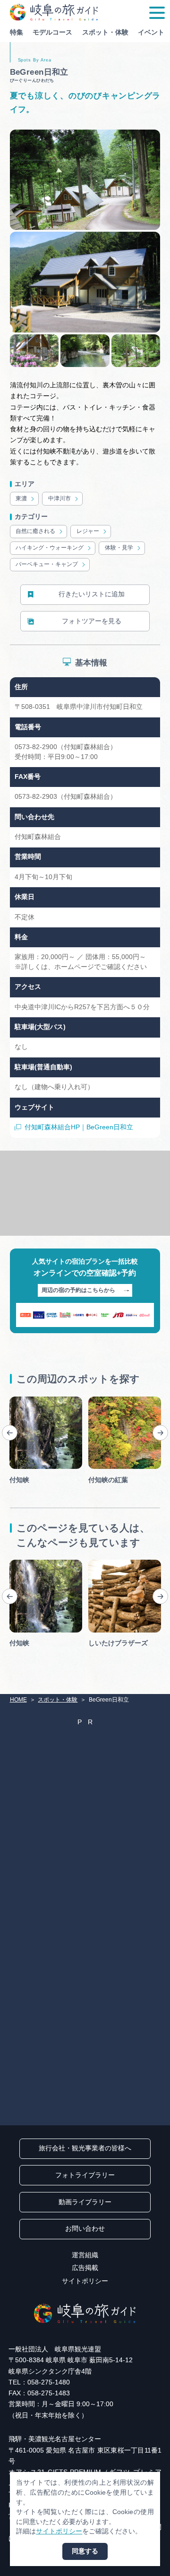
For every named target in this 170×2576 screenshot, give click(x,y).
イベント (151, 32)
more (17, 1400)
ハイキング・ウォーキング (50, 548)
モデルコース (52, 32)
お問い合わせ (85, 2229)
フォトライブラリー (85, 2175)
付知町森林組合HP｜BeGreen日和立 (79, 1127)
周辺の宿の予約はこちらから (78, 1290)
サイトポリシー (85, 2281)
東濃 (21, 498)
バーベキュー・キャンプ (47, 564)
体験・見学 (119, 548)
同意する (85, 2551)
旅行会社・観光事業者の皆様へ (85, 2148)
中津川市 (59, 498)
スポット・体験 (105, 32)
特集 (17, 32)
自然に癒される (35, 531)
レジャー (88, 531)
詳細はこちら (29, 1563)
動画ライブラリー (85, 2202)
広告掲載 (85, 2268)
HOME (18, 1700)
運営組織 (85, 2255)
